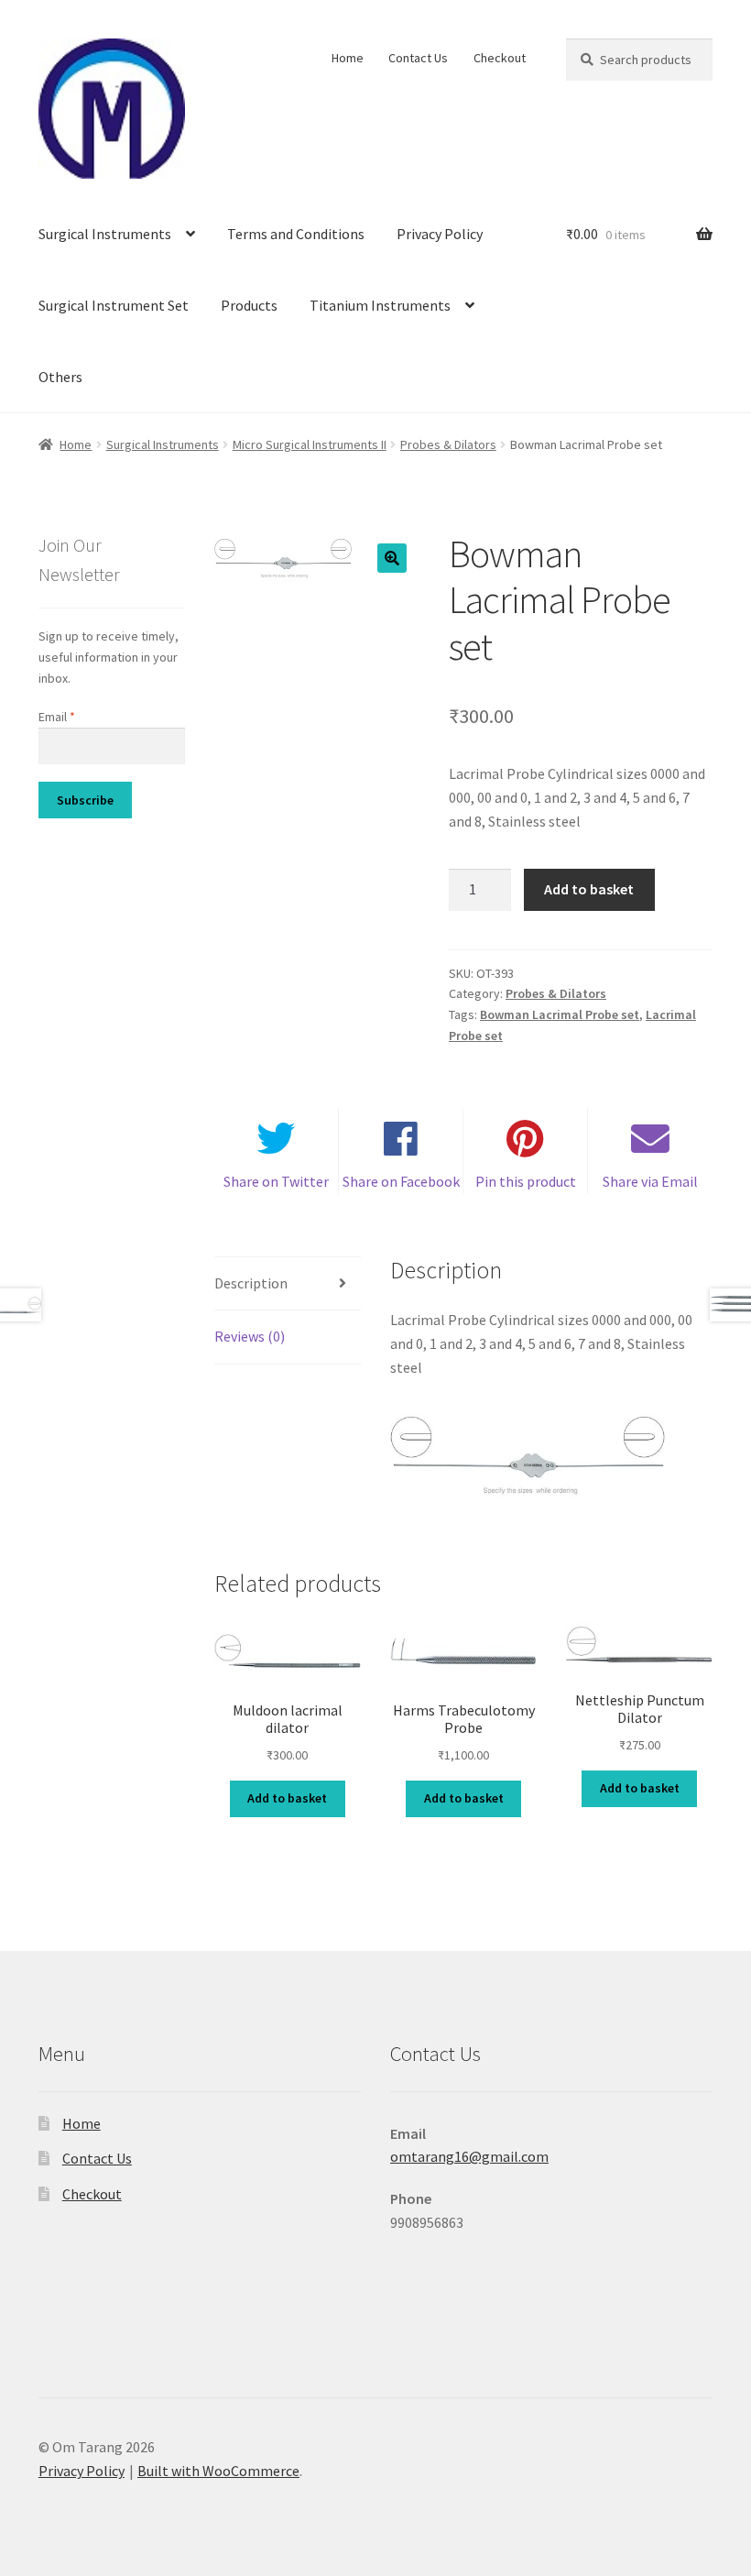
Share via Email (650, 1181)
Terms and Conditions (296, 234)
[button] (392, 558)
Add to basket (589, 889)
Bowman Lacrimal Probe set (560, 1014)
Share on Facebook (401, 1181)
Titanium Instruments (380, 305)
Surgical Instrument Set (114, 305)
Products (249, 305)
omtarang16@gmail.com (469, 2156)
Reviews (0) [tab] (250, 1336)
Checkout (500, 58)
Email (57, 717)
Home (348, 58)
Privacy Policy (440, 234)
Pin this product (526, 1181)
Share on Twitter (276, 1181)
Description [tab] (251, 1283)
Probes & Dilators (448, 444)
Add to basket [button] (287, 1798)
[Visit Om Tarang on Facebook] (405, 2318)
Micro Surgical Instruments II (310, 444)
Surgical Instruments (105, 234)
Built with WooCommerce (218, 2471)
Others (60, 377)
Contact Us (418, 58)
